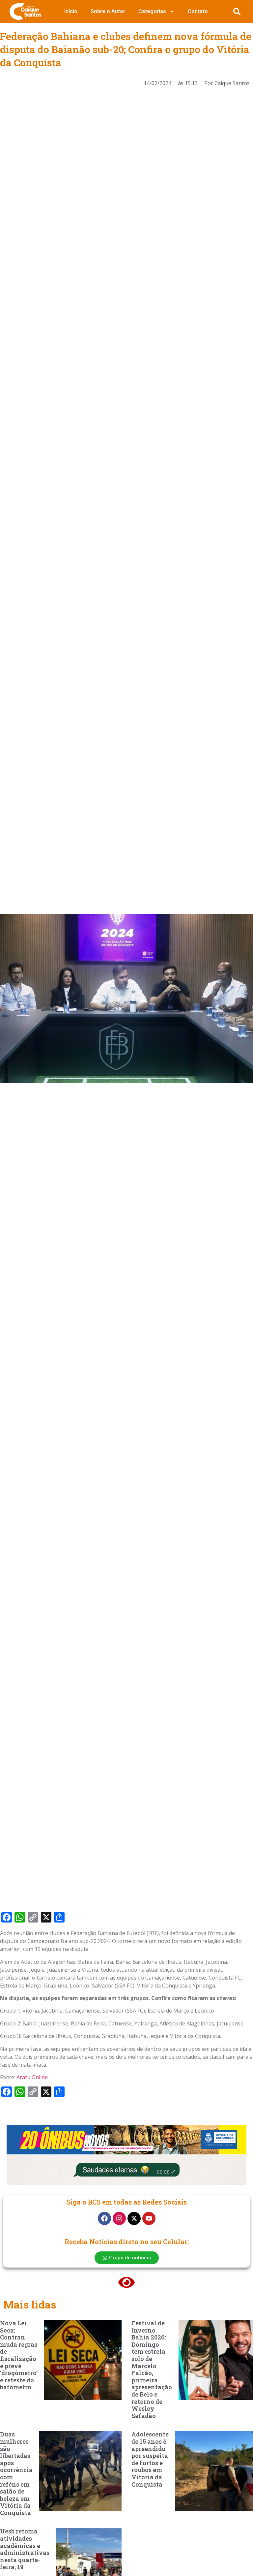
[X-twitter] (134, 2218)
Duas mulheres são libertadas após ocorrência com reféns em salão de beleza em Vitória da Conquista (16, 2473)
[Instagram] (119, 2218)
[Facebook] (104, 2218)
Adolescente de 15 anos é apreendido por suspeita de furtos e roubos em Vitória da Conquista (150, 2459)
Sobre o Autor (108, 11)
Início (71, 11)
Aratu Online (32, 2077)
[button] (237, 12)
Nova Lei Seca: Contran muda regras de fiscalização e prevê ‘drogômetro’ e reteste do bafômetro (19, 2355)
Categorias (152, 11)
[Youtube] (149, 2218)
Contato (198, 11)
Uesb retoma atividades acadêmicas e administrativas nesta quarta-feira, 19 (25, 2549)
